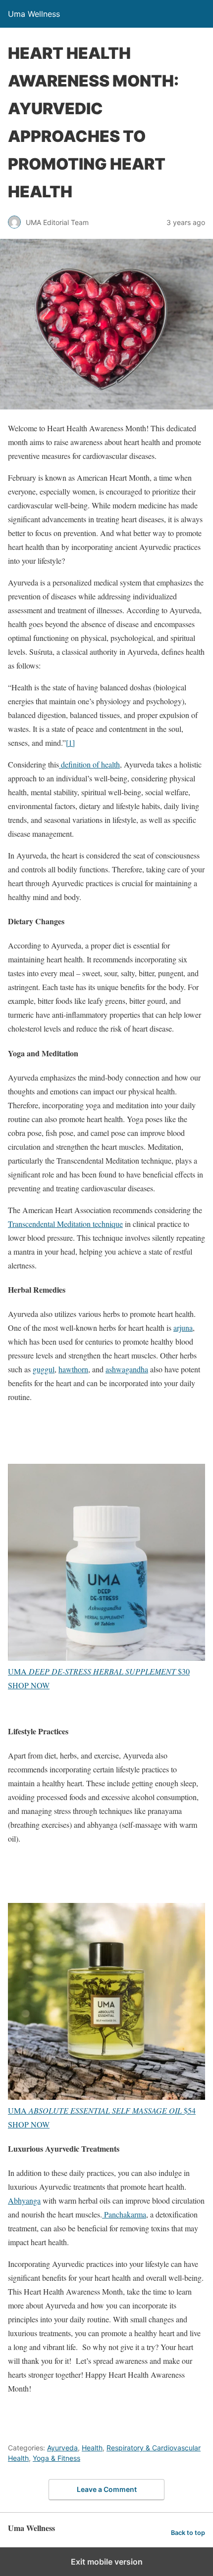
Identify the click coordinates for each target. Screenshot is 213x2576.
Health (92, 2448)
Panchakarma (124, 2214)
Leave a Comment (107, 2489)
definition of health (89, 764)
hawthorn (73, 1369)
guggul (44, 1369)
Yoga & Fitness (56, 2458)
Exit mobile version (107, 2562)
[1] (70, 743)
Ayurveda (62, 2448)
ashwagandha (127, 1369)
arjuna (183, 1328)
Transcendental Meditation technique (65, 1224)
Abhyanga (24, 2200)
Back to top (188, 2533)
